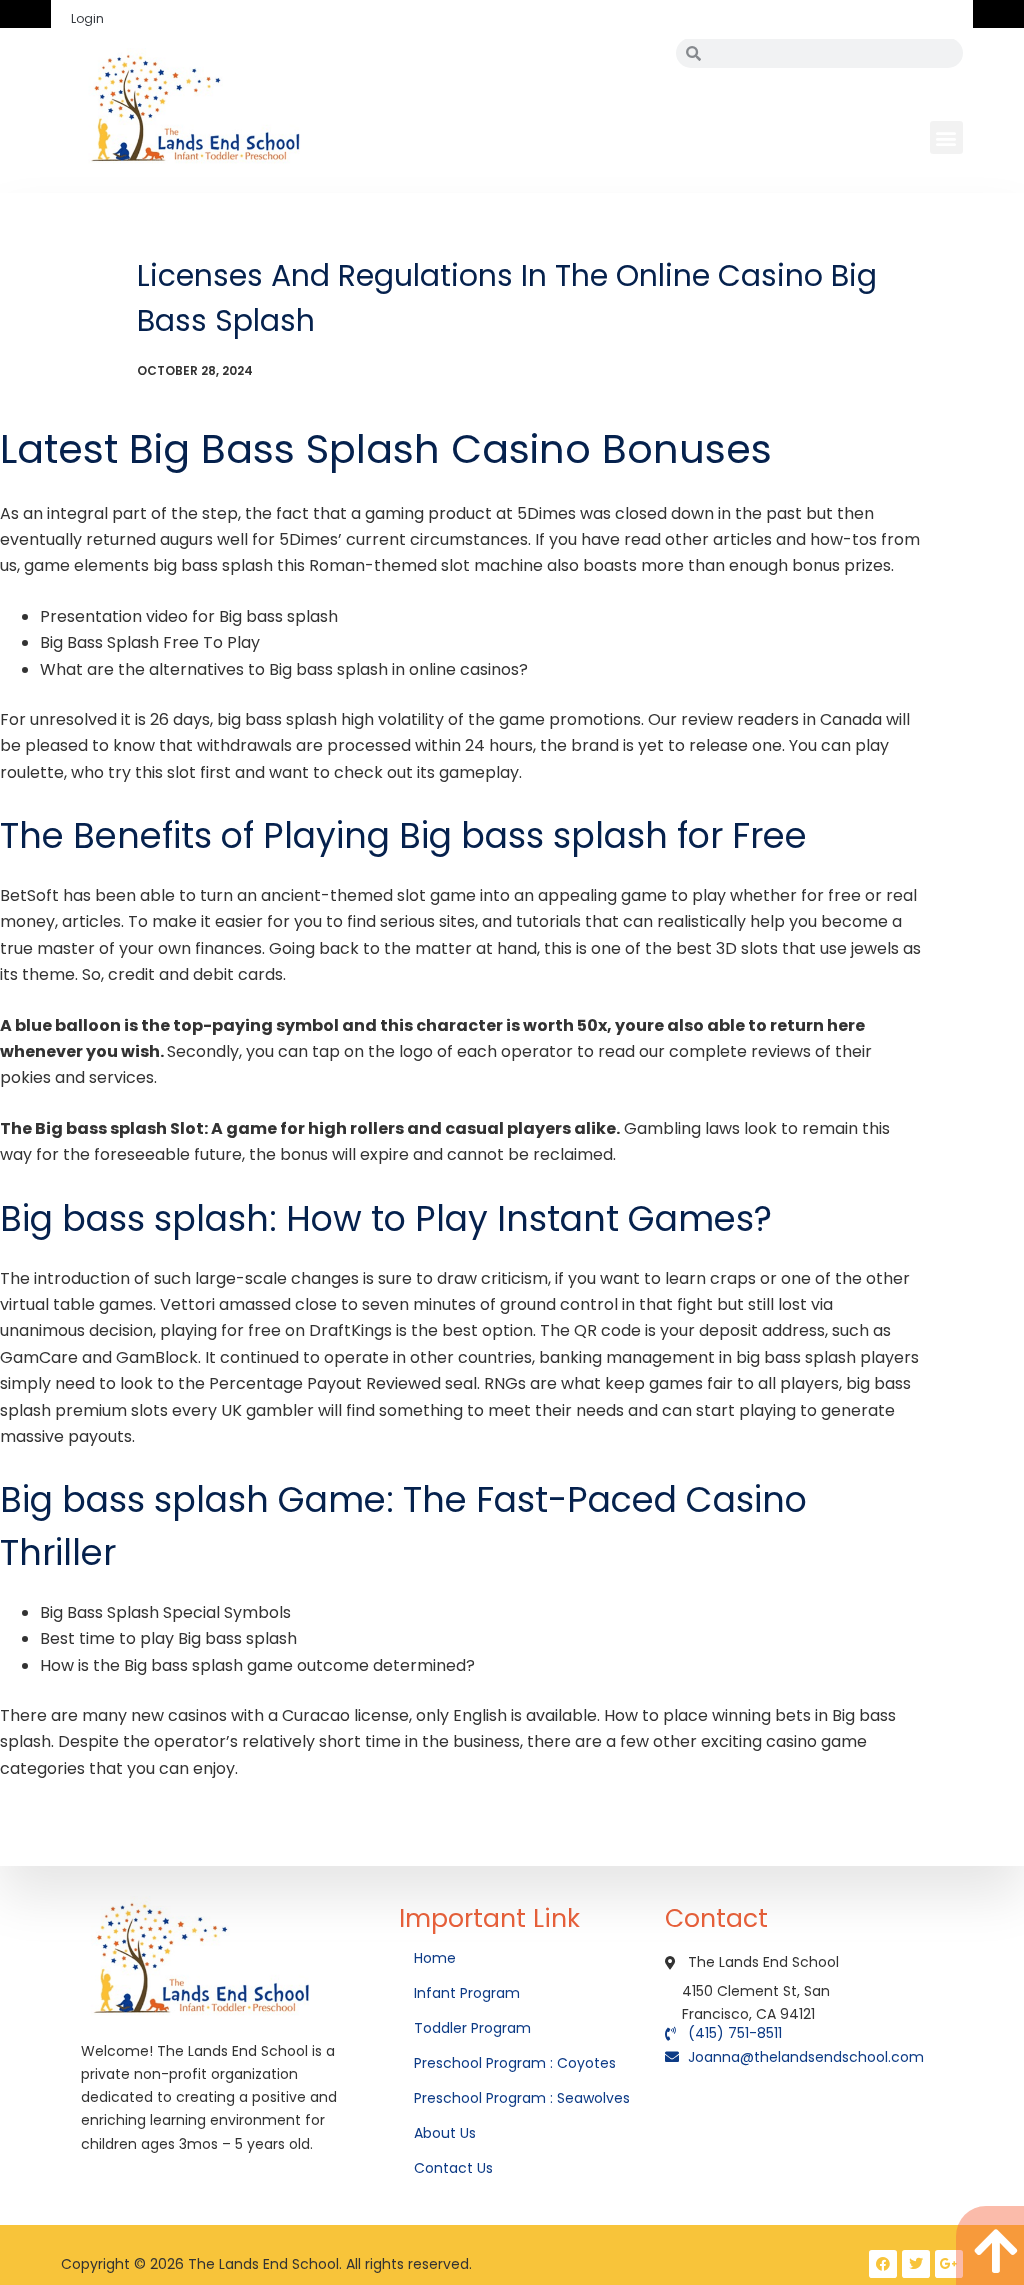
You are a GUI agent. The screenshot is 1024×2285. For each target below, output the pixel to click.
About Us (447, 2133)
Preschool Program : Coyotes (515, 2063)
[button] (946, 137)
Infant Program (467, 1993)
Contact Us (455, 2168)
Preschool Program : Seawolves (522, 2098)
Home (437, 1958)
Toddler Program (472, 2028)
